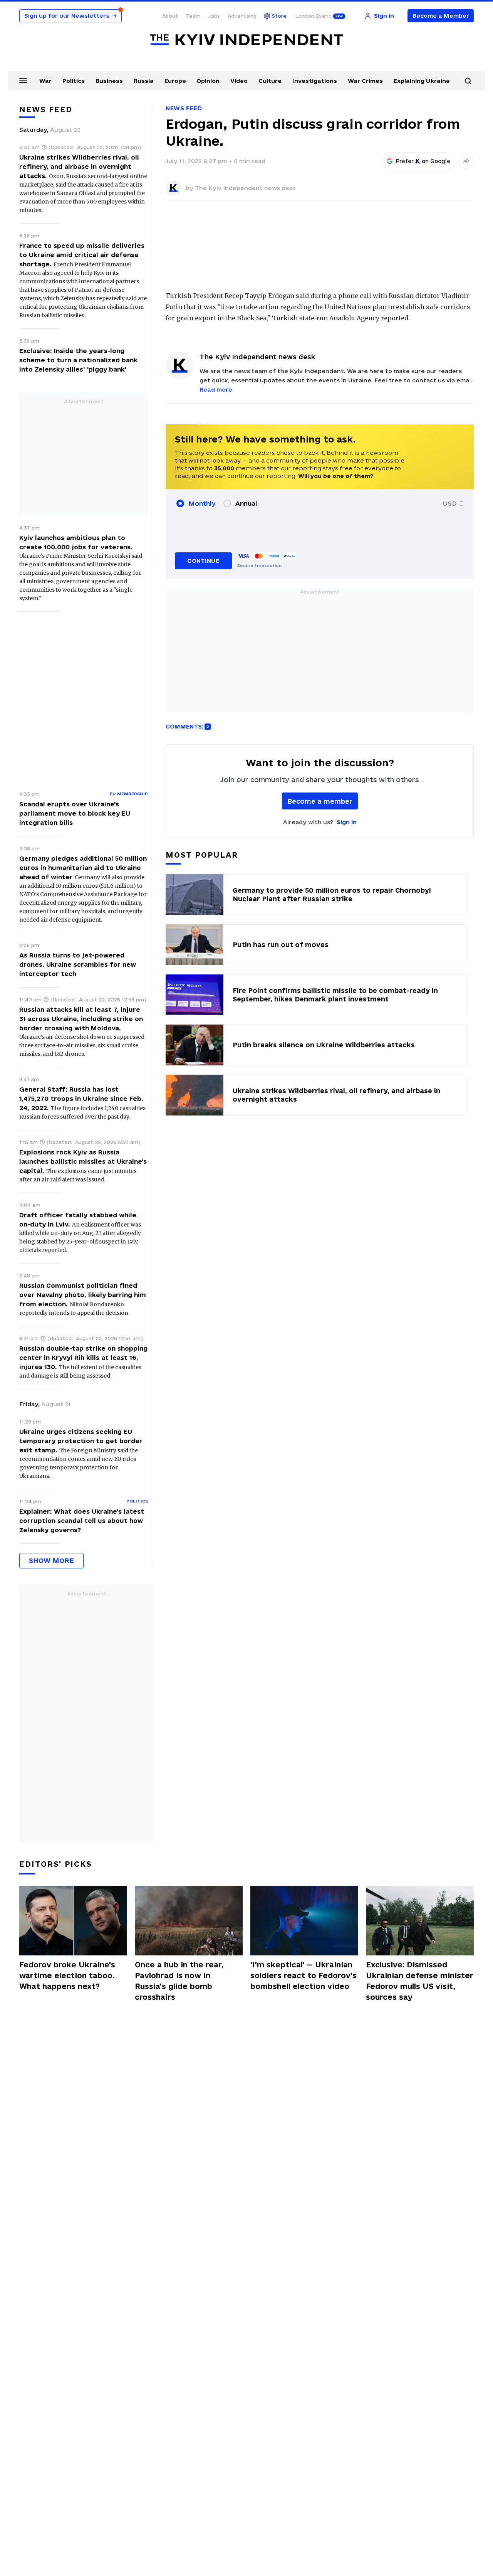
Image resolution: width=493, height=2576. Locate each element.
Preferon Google (423, 161)
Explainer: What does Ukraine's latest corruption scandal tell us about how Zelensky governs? (82, 1521)
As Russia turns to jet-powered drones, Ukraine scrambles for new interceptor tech (78, 964)
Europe (175, 81)
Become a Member (441, 16)
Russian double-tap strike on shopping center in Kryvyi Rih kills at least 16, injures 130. (83, 1358)
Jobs (214, 16)
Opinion (208, 81)
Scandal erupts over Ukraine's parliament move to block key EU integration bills (75, 813)
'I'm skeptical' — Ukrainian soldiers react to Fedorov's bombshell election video (304, 1975)
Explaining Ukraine (422, 81)
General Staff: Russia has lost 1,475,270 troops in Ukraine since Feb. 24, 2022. (81, 1099)
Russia (144, 81)
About (170, 16)
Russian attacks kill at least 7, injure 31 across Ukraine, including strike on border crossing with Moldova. (81, 1019)
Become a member (320, 801)
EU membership (129, 794)
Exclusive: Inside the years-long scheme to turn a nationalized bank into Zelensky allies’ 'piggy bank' (78, 360)
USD (450, 503)
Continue (203, 561)
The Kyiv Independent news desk (245, 188)
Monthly (202, 503)
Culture (270, 81)
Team (193, 16)
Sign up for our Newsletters (70, 16)
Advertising (242, 16)
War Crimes (365, 81)
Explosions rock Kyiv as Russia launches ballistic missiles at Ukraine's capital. (83, 1161)
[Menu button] (23, 80)
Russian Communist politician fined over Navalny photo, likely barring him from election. (83, 1295)
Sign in (347, 822)
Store (279, 16)
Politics (74, 81)
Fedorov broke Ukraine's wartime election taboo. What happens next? (67, 1975)
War (45, 81)
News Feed (184, 108)
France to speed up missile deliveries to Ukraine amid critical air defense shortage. (82, 255)
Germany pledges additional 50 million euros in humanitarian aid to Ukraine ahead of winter (83, 868)
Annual (246, 503)
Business (109, 81)
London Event (313, 16)
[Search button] (468, 81)
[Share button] (466, 161)
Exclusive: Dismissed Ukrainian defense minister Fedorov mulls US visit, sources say (420, 1981)
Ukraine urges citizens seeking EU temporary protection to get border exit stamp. (81, 1441)
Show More (51, 1561)
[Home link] (246, 40)
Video (239, 81)
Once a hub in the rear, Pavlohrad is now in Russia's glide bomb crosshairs (179, 1981)
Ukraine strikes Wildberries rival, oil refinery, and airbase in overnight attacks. (79, 167)
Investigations (315, 81)
